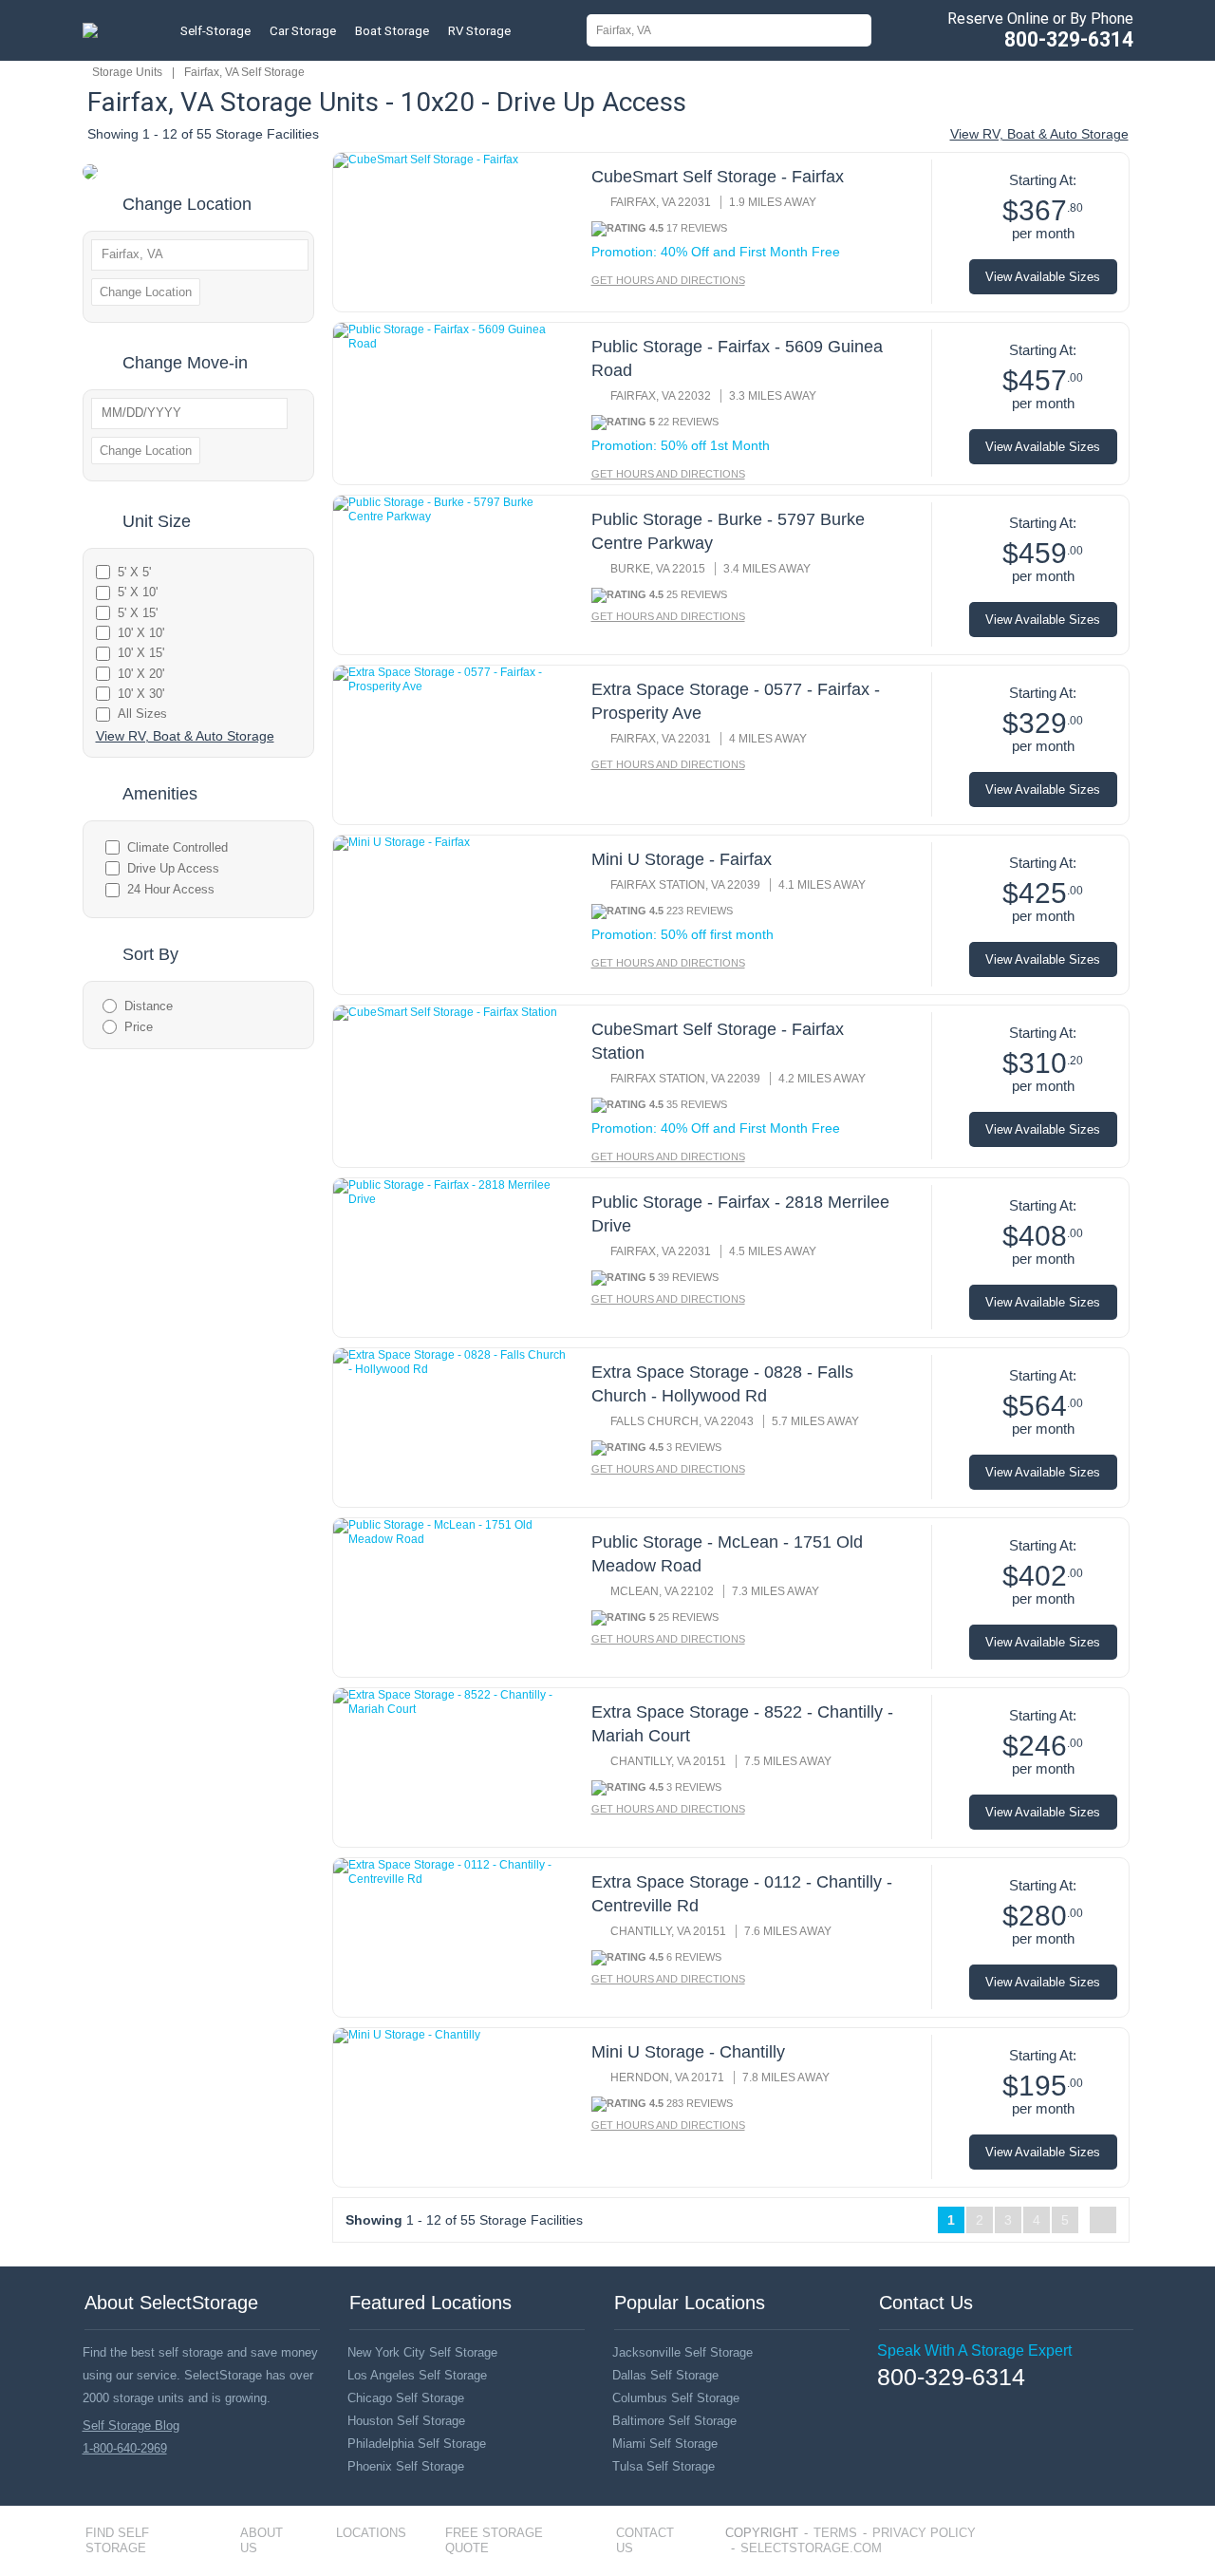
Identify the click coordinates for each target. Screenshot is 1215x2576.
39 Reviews (688, 1277)
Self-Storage (215, 31)
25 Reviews (697, 594)
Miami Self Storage (665, 2444)
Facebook (885, 2405)
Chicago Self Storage (406, 2398)
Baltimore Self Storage (674, 2421)
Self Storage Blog (131, 2426)
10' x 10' (141, 633)
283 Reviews (700, 2103)
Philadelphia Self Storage (417, 2444)
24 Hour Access (171, 889)
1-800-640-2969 (125, 2448)
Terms (835, 2533)
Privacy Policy (924, 2533)
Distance (149, 1006)
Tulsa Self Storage (664, 2466)
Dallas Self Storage (665, 2375)
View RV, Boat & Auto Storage (1039, 134)
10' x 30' (141, 694)
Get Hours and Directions (668, 280)
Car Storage (303, 31)
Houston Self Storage (406, 2421)
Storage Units (127, 72)
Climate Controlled (178, 847)
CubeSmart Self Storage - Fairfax (718, 177)
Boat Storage (392, 31)
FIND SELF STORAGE (117, 2540)
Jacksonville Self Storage (682, 2352)
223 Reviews (700, 911)
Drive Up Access (173, 868)
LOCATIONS (371, 2533)
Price (139, 1027)
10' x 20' (141, 674)
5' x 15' (138, 613)
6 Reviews (694, 1957)
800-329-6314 (1069, 39)
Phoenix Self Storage (406, 2466)
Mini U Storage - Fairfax (682, 859)
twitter (912, 2406)
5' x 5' (134, 572)
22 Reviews (688, 422)
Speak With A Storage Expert (974, 2350)
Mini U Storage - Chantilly (688, 2052)
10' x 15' (141, 653)
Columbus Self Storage (676, 2398)
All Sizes (142, 714)
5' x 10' (138, 592)
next (1103, 2220)
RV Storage (479, 31)
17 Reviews (697, 228)
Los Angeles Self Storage (417, 2375)
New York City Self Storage (422, 2352)
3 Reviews (694, 1447)
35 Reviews (697, 1104)
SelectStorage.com (811, 2548)
